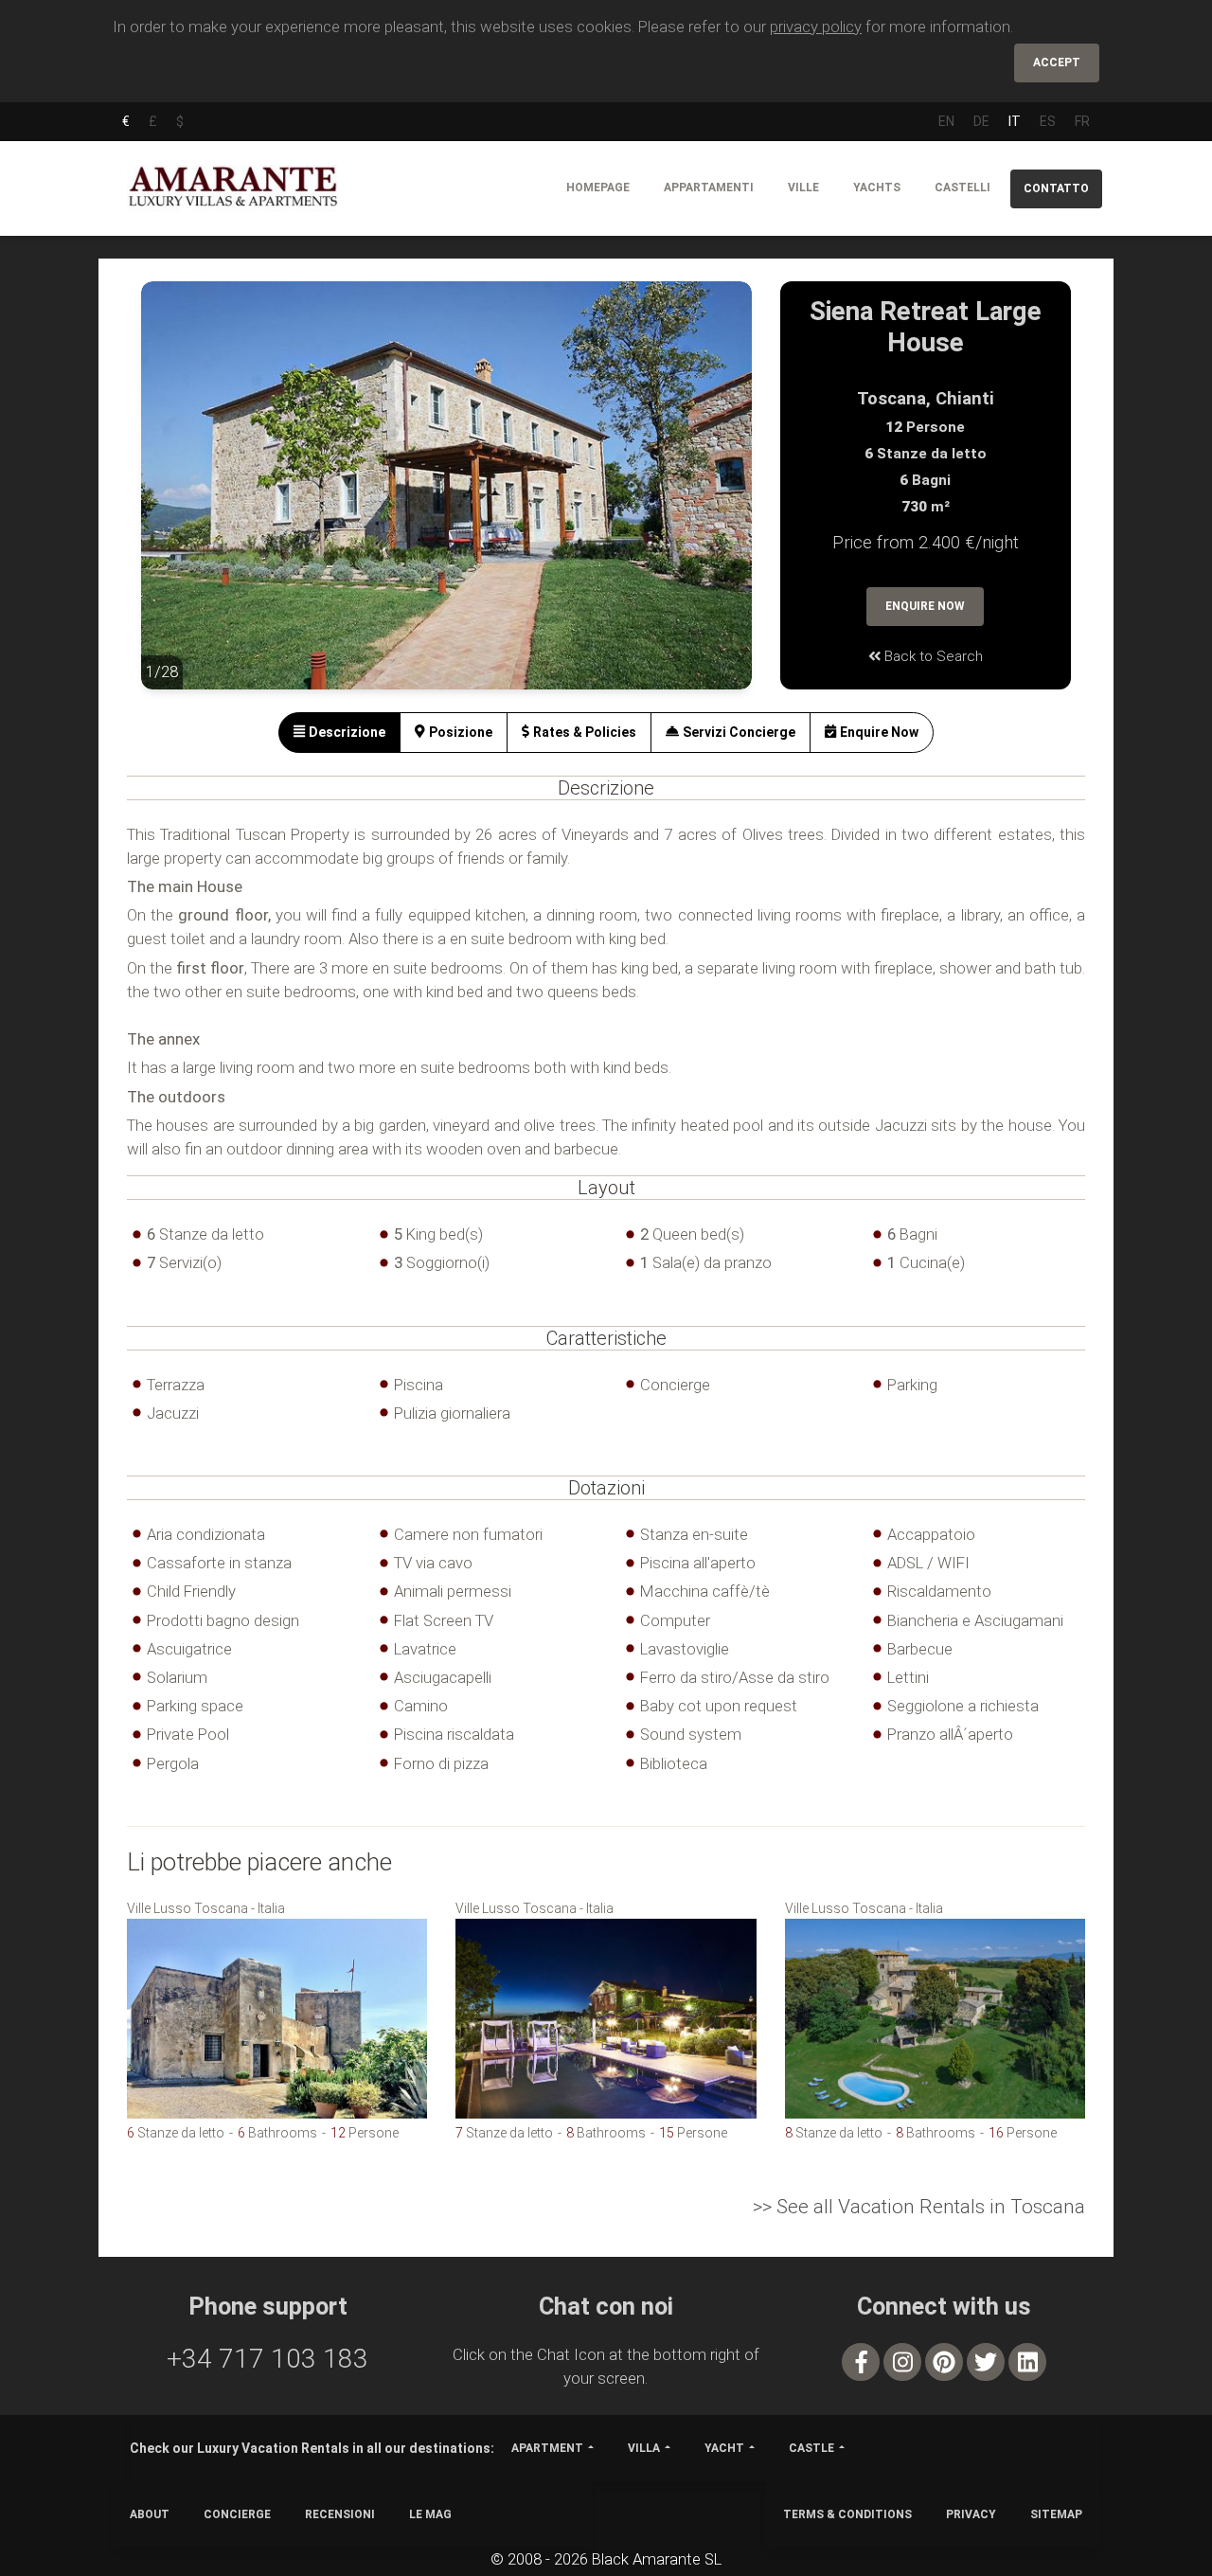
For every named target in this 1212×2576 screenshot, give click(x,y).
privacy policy (816, 27)
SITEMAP (1056, 2514)
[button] (179, 499)
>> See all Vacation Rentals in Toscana (919, 2207)
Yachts (877, 188)
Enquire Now (925, 606)
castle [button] (811, 2448)
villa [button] (644, 2448)
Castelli (962, 188)
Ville (803, 188)
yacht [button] (724, 2448)
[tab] (339, 733)
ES (1048, 121)
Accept (1057, 63)
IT (1015, 121)
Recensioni (340, 2514)
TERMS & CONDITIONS (847, 2514)
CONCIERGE (237, 2514)
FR (1082, 121)
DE (981, 121)
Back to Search (932, 656)
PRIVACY (971, 2514)
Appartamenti (709, 188)
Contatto (1056, 188)
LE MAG (430, 2514)
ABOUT (150, 2514)
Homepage (598, 188)
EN (946, 121)
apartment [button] (547, 2448)
